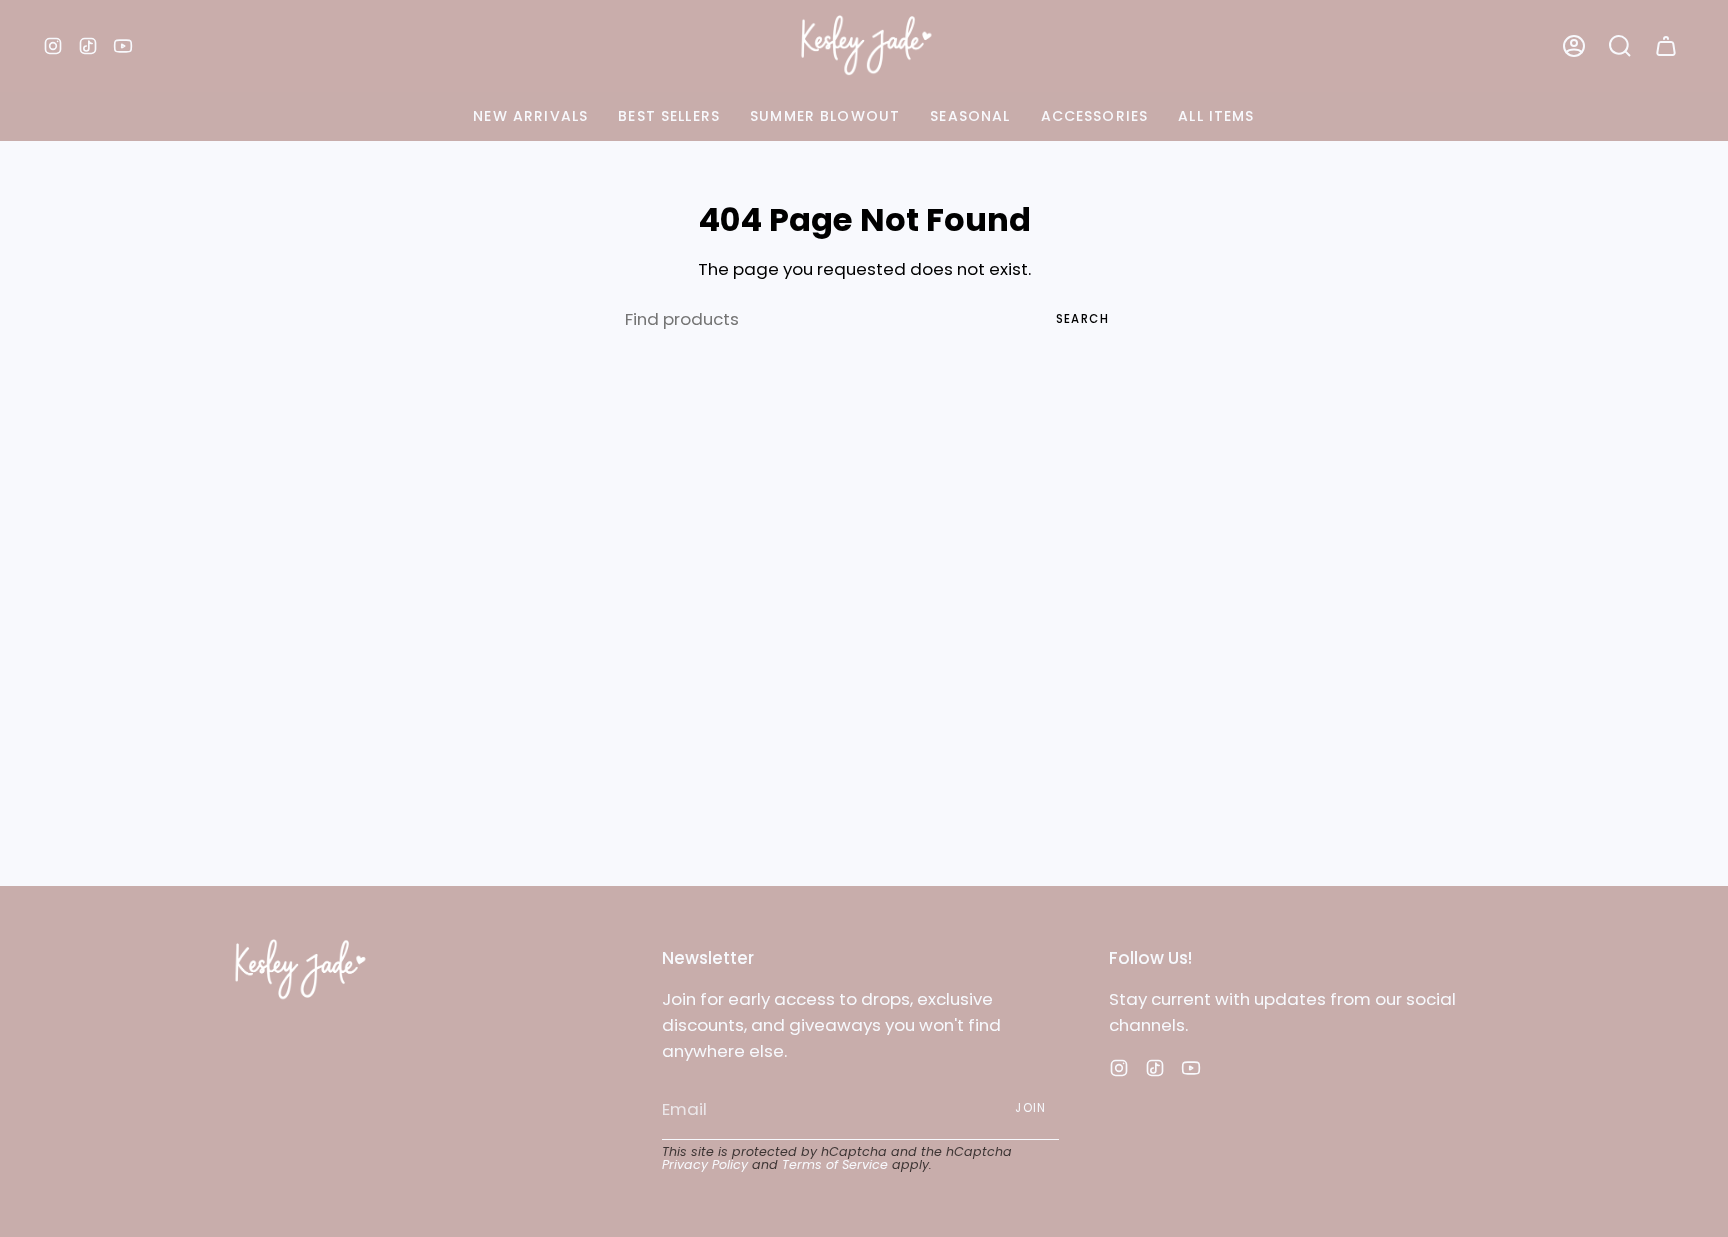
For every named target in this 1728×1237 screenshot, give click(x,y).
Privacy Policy (705, 1164)
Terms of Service (835, 1164)
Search (1082, 319)
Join (1031, 1108)
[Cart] (1666, 46)
